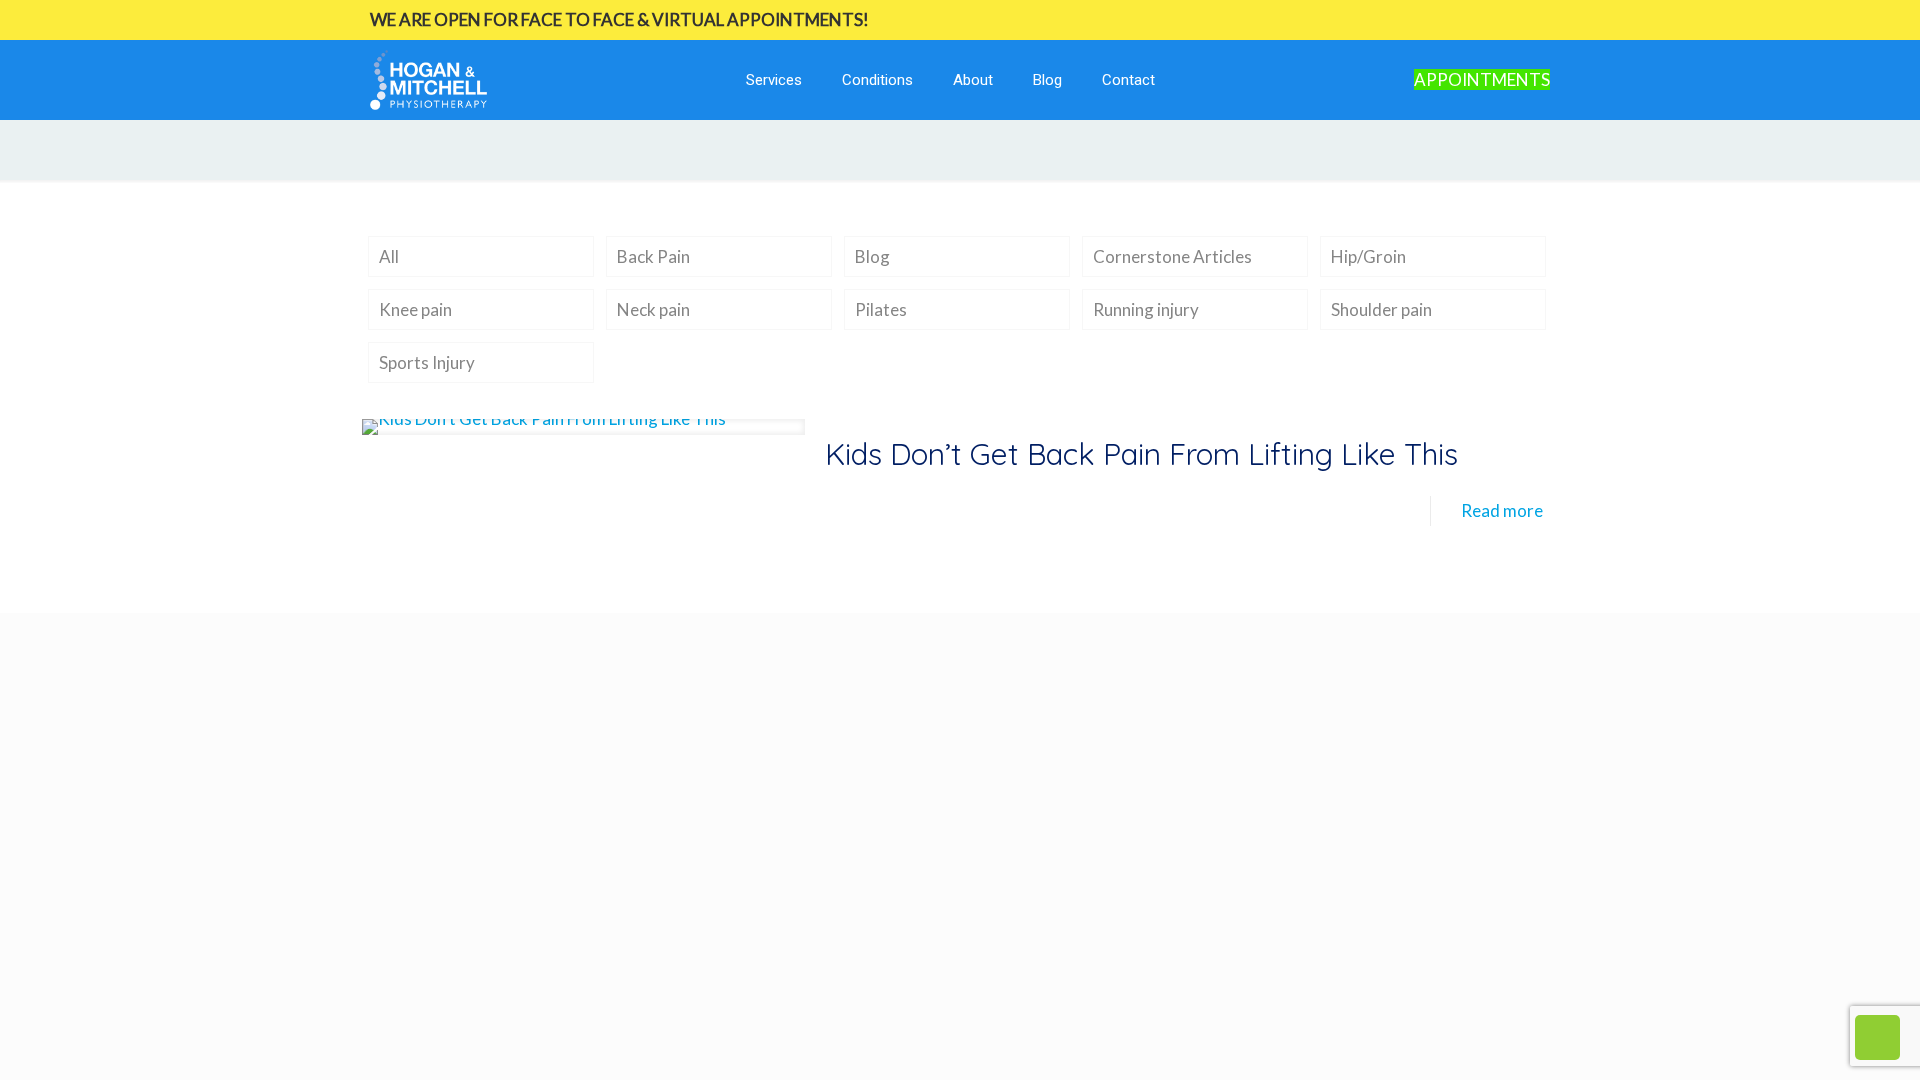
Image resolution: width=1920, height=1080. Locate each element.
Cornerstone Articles (1172, 256)
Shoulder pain (1381, 309)
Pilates (881, 309)
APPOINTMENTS (1482, 79)
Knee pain (415, 309)
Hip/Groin (1368, 256)
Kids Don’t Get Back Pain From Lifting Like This (1141, 454)
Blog (872, 256)
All (389, 256)
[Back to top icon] (1824, 1039)
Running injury (1146, 309)
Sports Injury (427, 362)
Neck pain (653, 309)
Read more (1502, 510)
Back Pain (653, 256)
